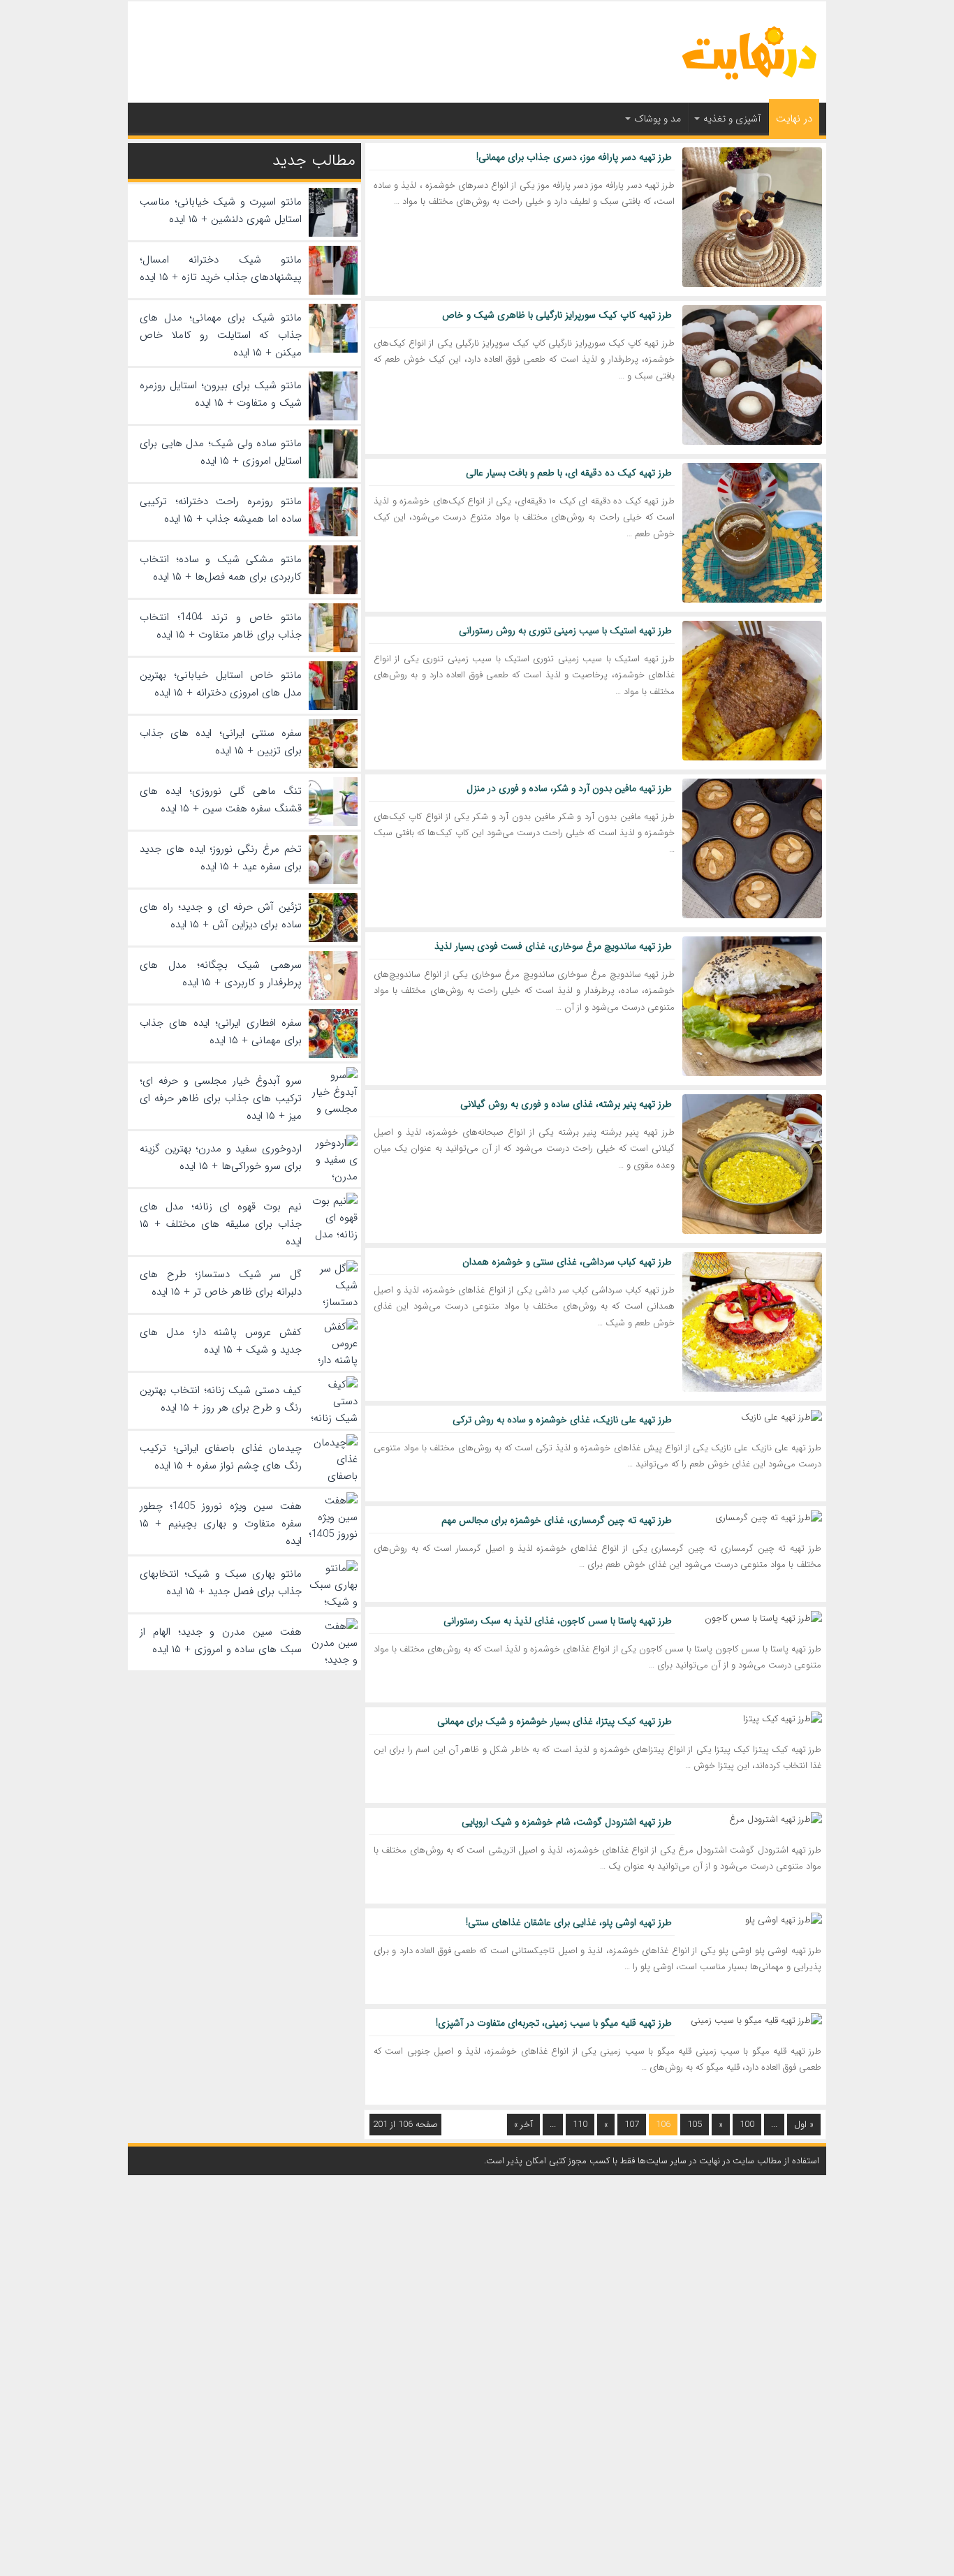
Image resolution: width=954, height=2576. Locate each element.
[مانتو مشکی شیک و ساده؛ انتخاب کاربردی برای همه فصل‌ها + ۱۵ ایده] (333, 591)
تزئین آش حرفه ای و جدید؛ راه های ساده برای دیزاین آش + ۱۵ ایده (221, 916)
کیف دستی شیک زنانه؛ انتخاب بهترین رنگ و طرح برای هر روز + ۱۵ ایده (221, 1399)
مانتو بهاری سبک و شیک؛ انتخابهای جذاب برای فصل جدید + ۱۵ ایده (221, 1583)
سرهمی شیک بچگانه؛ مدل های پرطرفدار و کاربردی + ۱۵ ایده (221, 974)
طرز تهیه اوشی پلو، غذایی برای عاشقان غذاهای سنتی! (569, 1922)
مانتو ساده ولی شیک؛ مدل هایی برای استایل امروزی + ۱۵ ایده (221, 452)
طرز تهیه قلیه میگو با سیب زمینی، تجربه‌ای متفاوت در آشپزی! (554, 2023)
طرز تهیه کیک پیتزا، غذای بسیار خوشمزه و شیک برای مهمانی (555, 1721)
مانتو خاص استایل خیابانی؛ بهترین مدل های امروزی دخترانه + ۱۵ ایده (221, 684)
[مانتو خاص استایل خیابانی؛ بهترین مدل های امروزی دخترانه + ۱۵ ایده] (333, 707)
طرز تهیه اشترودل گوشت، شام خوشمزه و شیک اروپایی (567, 1822)
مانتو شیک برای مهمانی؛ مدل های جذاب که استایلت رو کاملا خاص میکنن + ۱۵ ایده (221, 335)
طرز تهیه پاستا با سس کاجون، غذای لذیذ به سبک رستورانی (558, 1621)
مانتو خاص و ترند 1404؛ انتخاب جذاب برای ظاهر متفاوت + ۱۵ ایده (221, 626)
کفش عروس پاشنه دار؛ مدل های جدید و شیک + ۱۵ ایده (221, 1341)
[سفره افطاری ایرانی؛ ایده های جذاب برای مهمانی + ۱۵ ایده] (333, 1055)
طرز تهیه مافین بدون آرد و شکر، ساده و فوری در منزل (569, 788)
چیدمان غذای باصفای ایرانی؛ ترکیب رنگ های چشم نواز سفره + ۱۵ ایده (221, 1457)
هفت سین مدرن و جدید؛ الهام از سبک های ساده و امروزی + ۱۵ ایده (221, 1641)
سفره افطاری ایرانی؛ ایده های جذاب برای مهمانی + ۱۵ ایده (221, 1032)
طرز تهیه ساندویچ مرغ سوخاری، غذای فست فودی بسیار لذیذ (553, 946)
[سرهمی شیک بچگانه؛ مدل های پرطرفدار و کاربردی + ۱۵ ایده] (333, 997)
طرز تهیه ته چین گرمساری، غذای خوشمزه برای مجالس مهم (557, 1520)
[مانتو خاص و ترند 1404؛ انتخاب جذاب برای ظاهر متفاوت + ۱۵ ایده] (333, 649)
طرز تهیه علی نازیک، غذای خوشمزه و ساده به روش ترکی (562, 1420)
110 (580, 2125)
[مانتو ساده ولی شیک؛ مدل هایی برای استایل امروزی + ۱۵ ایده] (333, 476)
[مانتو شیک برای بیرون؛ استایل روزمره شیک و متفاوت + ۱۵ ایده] (333, 418)
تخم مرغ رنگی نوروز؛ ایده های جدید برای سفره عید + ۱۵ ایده (221, 858)
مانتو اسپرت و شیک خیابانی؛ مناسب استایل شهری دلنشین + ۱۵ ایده (221, 211)
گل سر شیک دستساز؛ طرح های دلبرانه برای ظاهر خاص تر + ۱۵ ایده (221, 1283)
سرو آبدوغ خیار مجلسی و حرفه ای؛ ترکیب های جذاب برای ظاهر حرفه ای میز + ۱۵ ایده (221, 1098)
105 (695, 2125)
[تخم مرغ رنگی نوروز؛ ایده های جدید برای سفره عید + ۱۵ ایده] (333, 881)
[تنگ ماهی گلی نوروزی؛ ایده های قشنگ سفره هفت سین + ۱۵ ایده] (333, 823)
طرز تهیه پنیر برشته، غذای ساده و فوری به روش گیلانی (566, 1104)
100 (747, 2125)
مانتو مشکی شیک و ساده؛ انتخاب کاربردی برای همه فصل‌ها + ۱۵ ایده (221, 568)
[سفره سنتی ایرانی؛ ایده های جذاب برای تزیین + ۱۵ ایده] (333, 765)
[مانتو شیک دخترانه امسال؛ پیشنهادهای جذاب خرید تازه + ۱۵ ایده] (333, 292)
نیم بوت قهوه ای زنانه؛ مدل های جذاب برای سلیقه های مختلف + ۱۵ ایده (221, 1224)
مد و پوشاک (658, 119)
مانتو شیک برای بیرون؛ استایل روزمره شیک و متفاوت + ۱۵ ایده (221, 394)
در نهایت (794, 119)
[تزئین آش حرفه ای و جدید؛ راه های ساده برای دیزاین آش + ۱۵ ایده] (333, 939)
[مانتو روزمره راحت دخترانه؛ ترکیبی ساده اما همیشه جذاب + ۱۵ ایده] (333, 533)
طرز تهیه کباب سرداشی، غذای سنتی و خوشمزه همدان (567, 1262)
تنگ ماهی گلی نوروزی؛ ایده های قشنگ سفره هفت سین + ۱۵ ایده (221, 800)
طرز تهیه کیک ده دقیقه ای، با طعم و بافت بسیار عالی (569, 473)
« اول (804, 2125)
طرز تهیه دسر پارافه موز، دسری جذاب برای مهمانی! (574, 157)
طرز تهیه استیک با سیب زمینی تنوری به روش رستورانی (565, 631)
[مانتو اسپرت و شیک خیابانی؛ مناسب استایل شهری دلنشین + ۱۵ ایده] (333, 234)
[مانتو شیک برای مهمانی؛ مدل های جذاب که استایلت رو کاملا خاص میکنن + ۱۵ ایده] (333, 350)
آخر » (523, 2125)
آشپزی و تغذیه (732, 119)
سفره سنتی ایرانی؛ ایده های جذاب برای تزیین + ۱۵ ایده (221, 742)
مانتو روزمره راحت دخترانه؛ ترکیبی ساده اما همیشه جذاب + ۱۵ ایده (221, 510)
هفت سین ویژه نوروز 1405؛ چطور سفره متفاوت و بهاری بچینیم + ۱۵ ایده (221, 1524)
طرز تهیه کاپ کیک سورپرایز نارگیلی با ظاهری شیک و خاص (557, 315)
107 (632, 2125)
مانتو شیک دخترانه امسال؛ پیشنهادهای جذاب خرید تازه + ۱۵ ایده (221, 268)
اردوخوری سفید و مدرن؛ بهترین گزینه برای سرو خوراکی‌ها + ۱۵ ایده (221, 1157)
